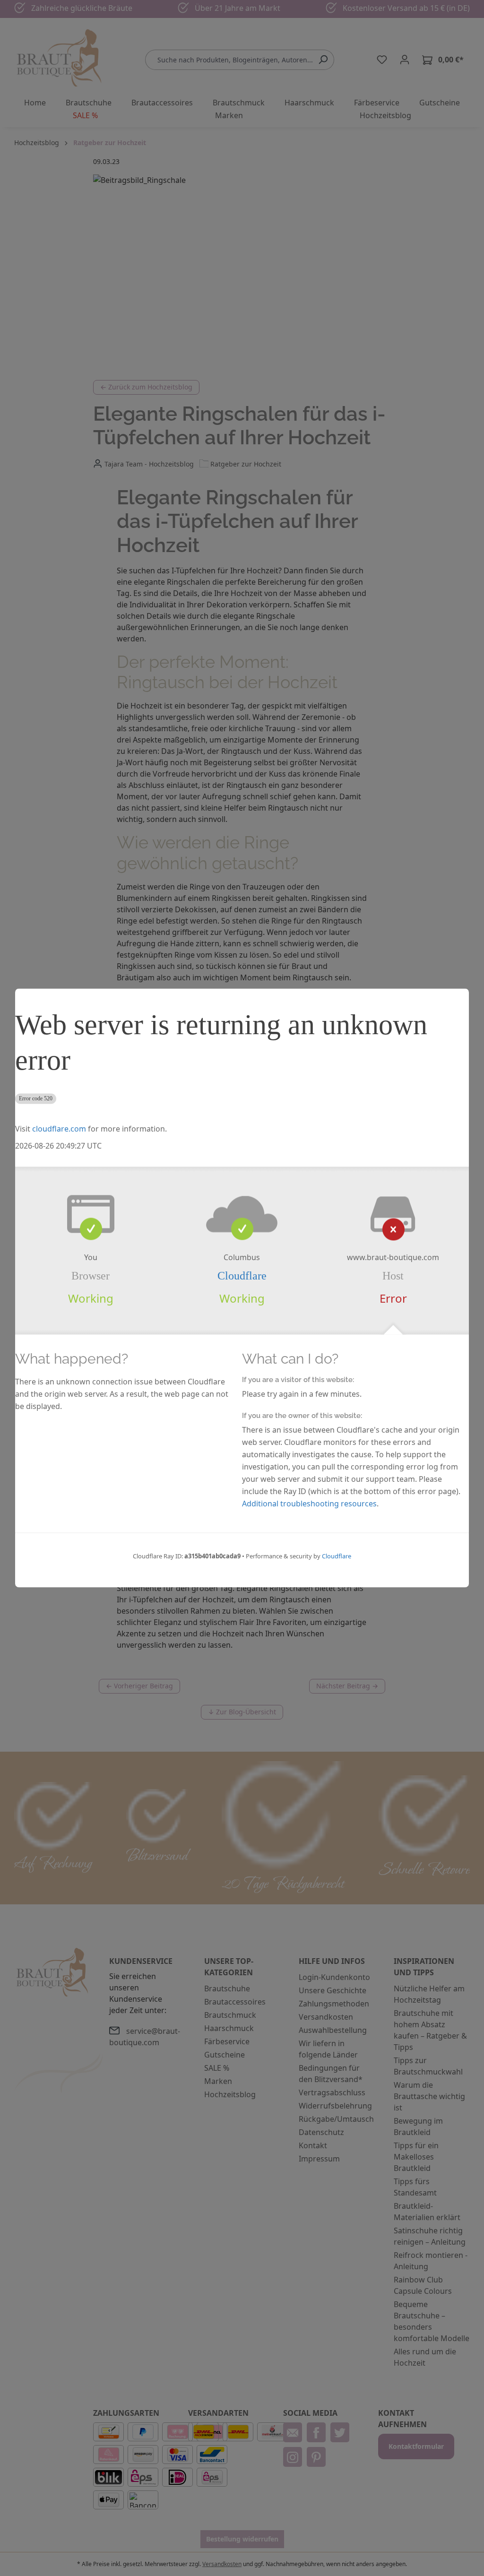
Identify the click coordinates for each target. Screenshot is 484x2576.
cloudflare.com (59, 1129)
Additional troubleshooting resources (309, 1504)
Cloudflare (242, 1276)
